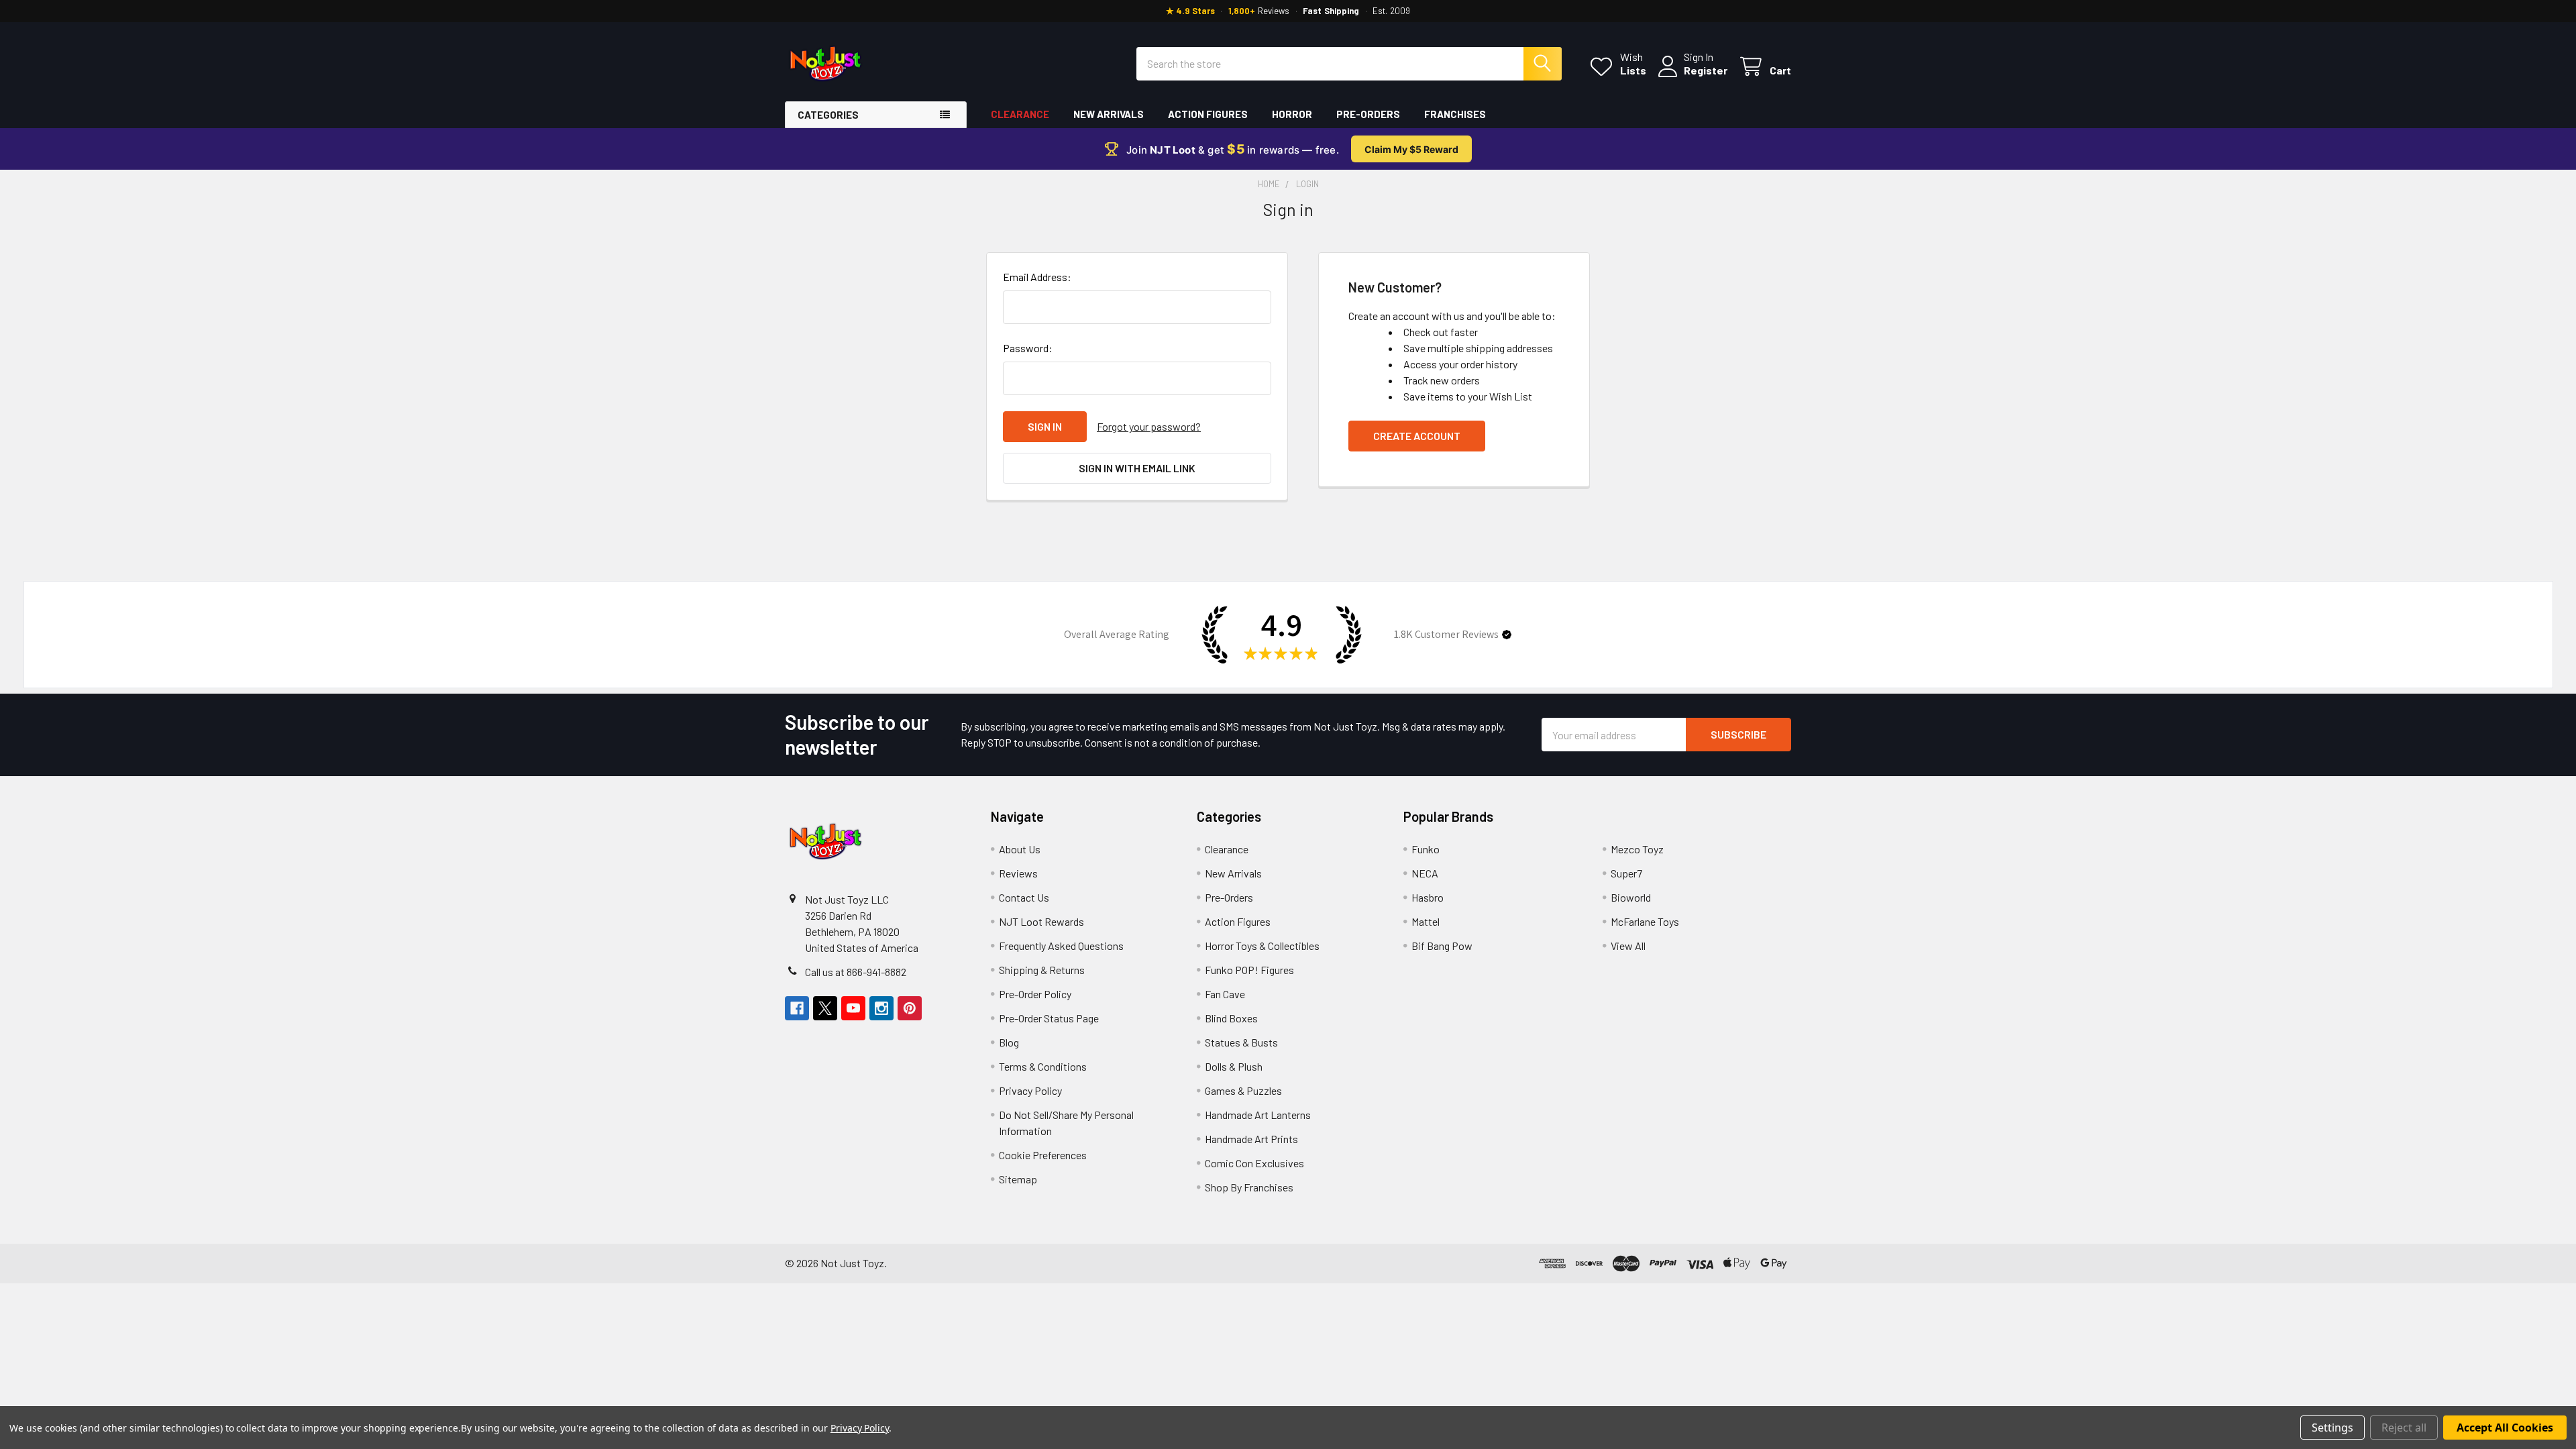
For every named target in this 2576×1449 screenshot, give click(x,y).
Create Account (1417, 436)
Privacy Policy (1030, 1090)
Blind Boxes (1231, 1018)
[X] (825, 1008)
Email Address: (1037, 277)
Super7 (1626, 873)
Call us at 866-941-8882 (856, 972)
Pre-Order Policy (1035, 994)
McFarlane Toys (1645, 921)
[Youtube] (853, 1008)
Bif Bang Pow (1442, 946)
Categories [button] (828, 115)
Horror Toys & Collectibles (1262, 946)
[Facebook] (797, 1008)
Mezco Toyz (1637, 849)
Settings (2332, 1428)
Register (1706, 70)
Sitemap (1018, 1179)
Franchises (1455, 114)
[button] (1507, 635)
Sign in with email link (1137, 468)
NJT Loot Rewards (1041, 921)
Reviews (1018, 873)
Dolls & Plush (1234, 1066)
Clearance (1020, 114)
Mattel (1426, 921)
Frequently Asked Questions (1061, 946)
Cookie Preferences (1043, 1155)
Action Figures (1208, 114)
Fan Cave (1225, 994)
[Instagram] (881, 1008)
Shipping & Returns (1042, 970)
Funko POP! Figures (1249, 970)
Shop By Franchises (1249, 1187)
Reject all (2404, 1428)
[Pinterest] (910, 1008)
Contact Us (1024, 897)
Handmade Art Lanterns (1258, 1115)
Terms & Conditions (1043, 1066)
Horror (1292, 114)
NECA (1425, 873)
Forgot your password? (1149, 426)
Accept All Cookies (2505, 1428)
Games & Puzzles (1243, 1090)
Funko (1426, 849)
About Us (1020, 849)
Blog (1009, 1042)
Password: (1028, 348)
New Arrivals (1109, 114)
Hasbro (1428, 897)
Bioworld (1631, 897)
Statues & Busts (1241, 1042)
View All (1628, 946)
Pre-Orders (1368, 114)
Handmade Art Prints (1251, 1139)
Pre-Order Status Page (1049, 1018)
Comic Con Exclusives (1254, 1163)
